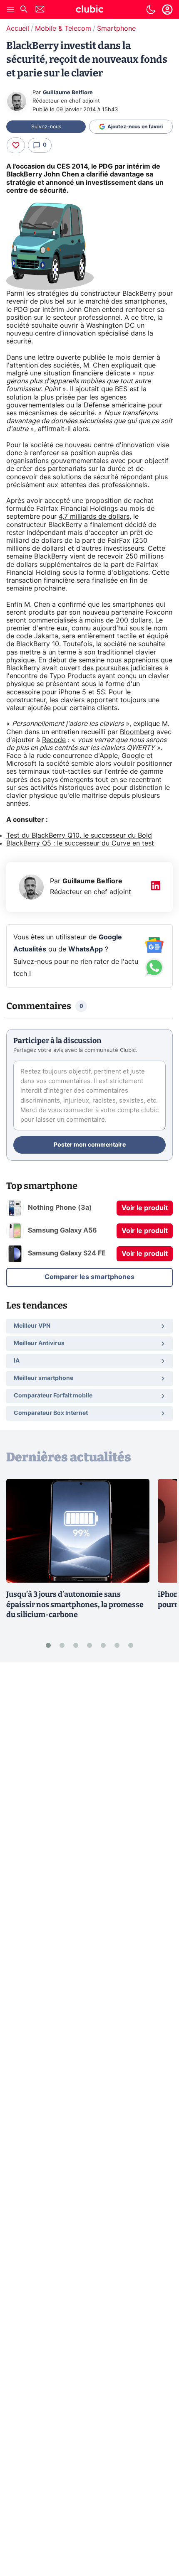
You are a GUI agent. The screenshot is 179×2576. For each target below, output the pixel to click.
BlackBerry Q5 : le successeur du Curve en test (80, 843)
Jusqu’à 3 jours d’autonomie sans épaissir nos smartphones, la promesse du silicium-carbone (75, 1605)
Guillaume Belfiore (68, 93)
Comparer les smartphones (89, 1277)
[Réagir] (16, 145)
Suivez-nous (46, 127)
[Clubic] (89, 10)
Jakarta (46, 636)
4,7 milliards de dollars (94, 517)
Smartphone (116, 29)
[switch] (151, 10)
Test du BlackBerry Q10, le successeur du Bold (79, 836)
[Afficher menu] (10, 10)
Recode (54, 740)
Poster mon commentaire (90, 1145)
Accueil (18, 29)
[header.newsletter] (40, 10)
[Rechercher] (24, 10)
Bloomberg (137, 732)
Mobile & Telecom (63, 29)
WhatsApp (86, 949)
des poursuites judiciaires (122, 668)
